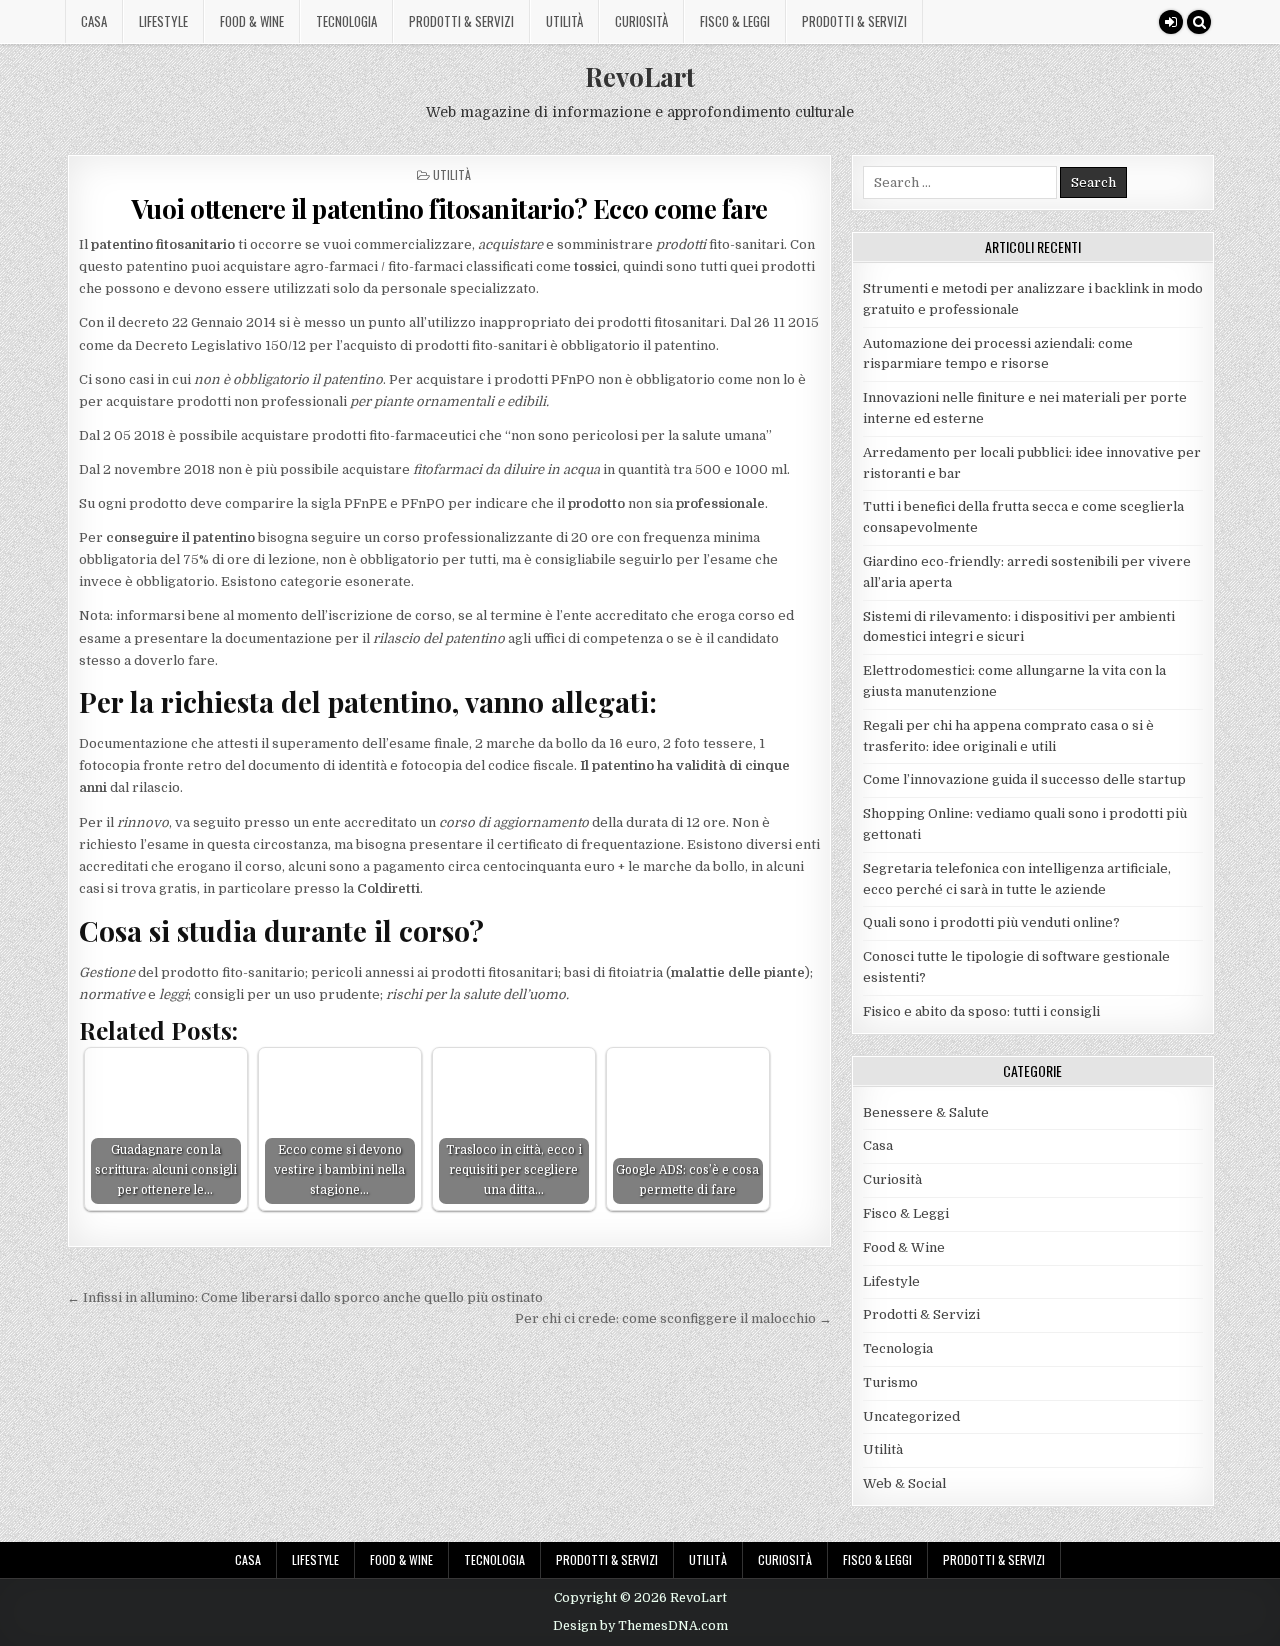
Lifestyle (163, 21)
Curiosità (641, 21)
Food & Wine (252, 21)
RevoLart (640, 76)
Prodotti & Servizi (461, 21)
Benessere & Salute (926, 1112)
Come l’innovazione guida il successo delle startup (1024, 779)
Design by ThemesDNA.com (640, 1626)
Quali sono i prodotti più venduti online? (991, 922)
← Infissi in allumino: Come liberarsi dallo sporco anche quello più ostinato (305, 1297)
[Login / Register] (1171, 22)
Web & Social (904, 1483)
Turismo (890, 1382)
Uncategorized (911, 1416)
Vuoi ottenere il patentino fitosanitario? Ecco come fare (449, 208)
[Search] (1199, 22)
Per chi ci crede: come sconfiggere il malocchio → (673, 1318)
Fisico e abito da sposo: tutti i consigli (981, 1011)
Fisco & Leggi (735, 21)
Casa (94, 21)
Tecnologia (346, 21)
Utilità (564, 21)
